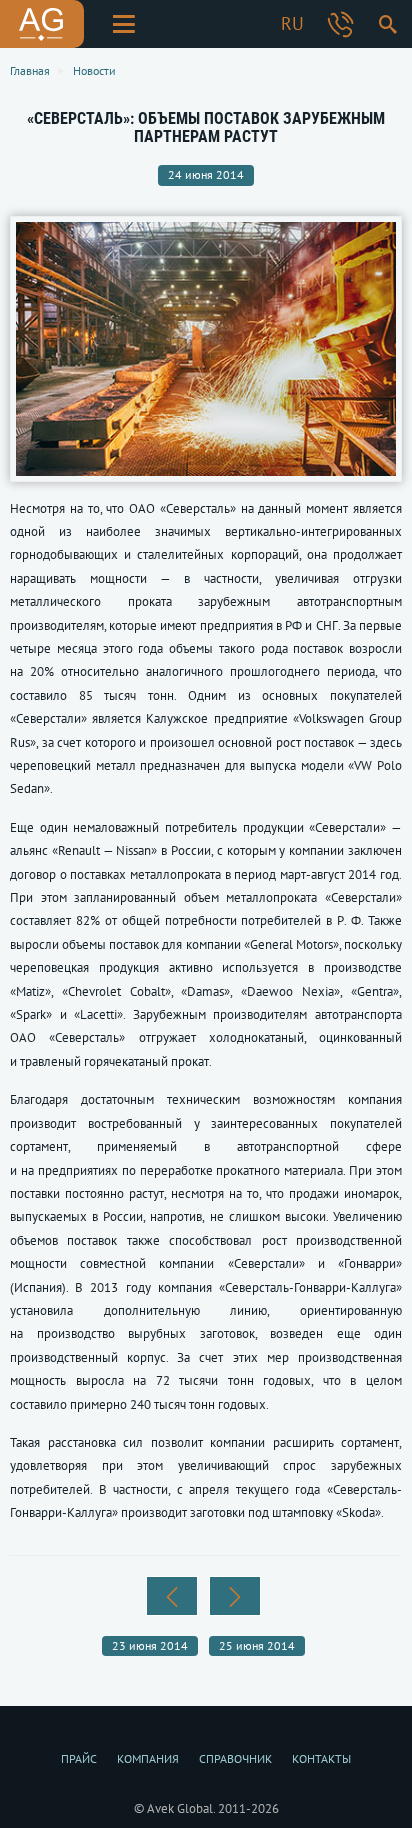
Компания (148, 1758)
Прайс (79, 1758)
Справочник (235, 1758)
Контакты (321, 1758)
